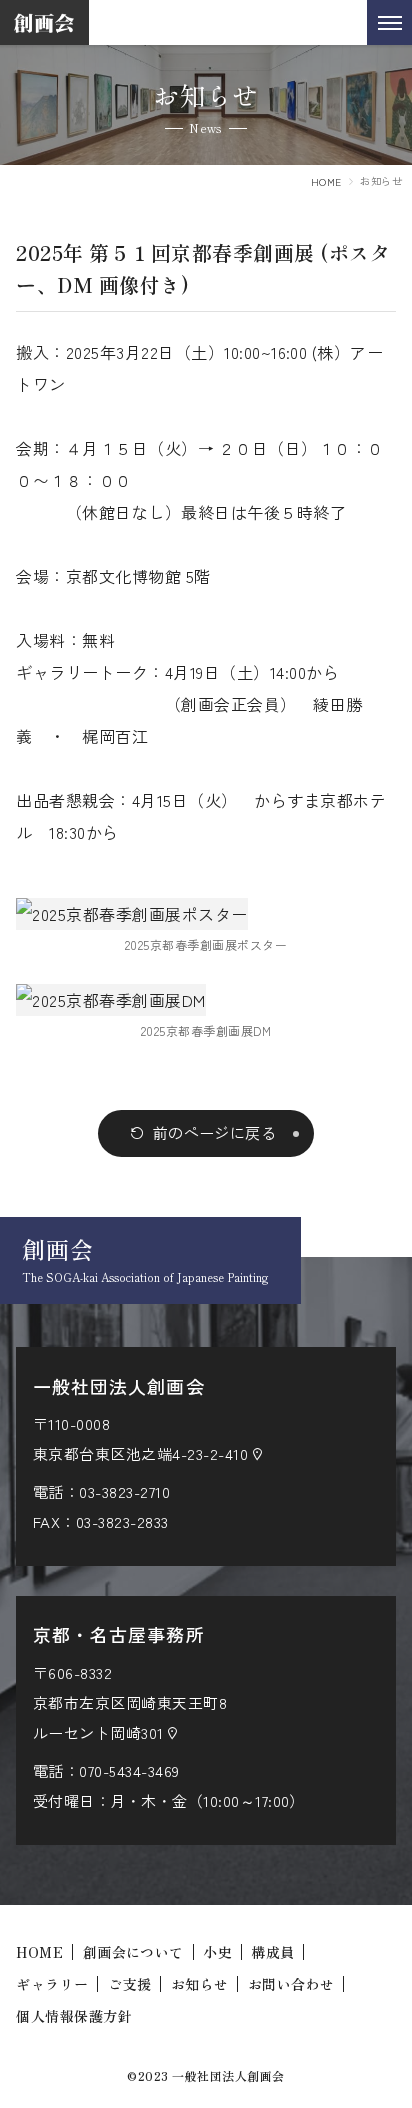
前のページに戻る (215, 1132)
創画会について (133, 1952)
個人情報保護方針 (74, 2016)
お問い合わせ (291, 1984)
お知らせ (200, 1984)
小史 (217, 1952)
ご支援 (129, 1984)
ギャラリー (52, 1984)
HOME (326, 181)
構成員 (272, 1952)
